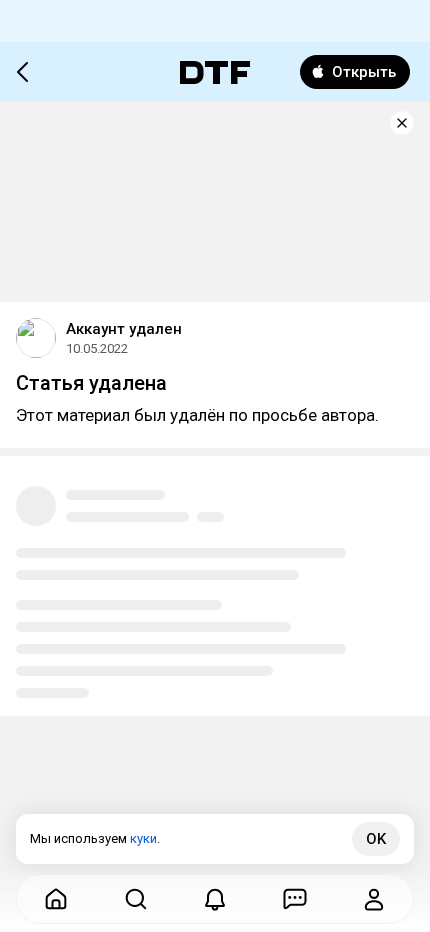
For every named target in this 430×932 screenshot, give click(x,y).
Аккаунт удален (124, 329)
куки (143, 838)
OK (376, 839)
